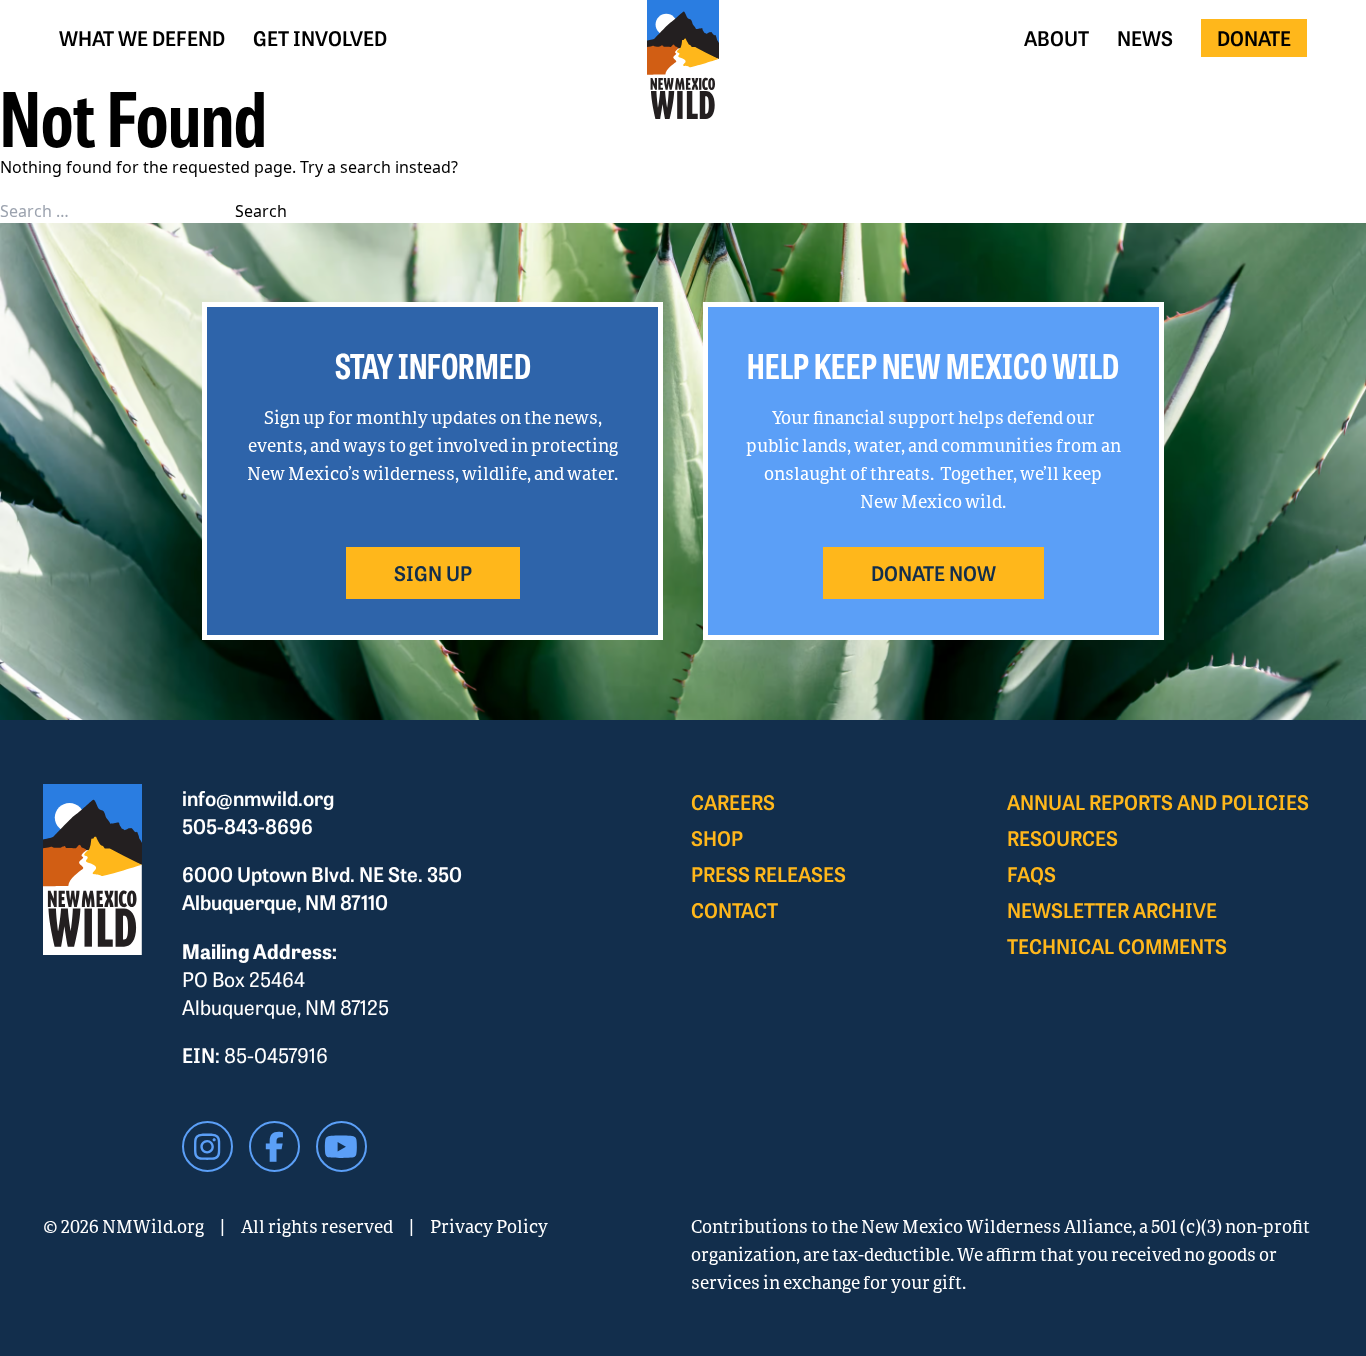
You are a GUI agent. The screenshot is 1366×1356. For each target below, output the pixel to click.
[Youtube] (341, 1146)
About (1056, 37)
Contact (734, 909)
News (1145, 37)
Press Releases (768, 873)
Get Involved (320, 37)
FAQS (1031, 873)
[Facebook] (274, 1146)
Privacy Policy (489, 1226)
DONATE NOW (933, 572)
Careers (733, 801)
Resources (1062, 837)
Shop (717, 837)
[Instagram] (207, 1146)
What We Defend (142, 37)
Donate (1254, 37)
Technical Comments (1117, 945)
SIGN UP (433, 572)
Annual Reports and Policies (1158, 801)
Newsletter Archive (1112, 909)
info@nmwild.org (258, 797)
